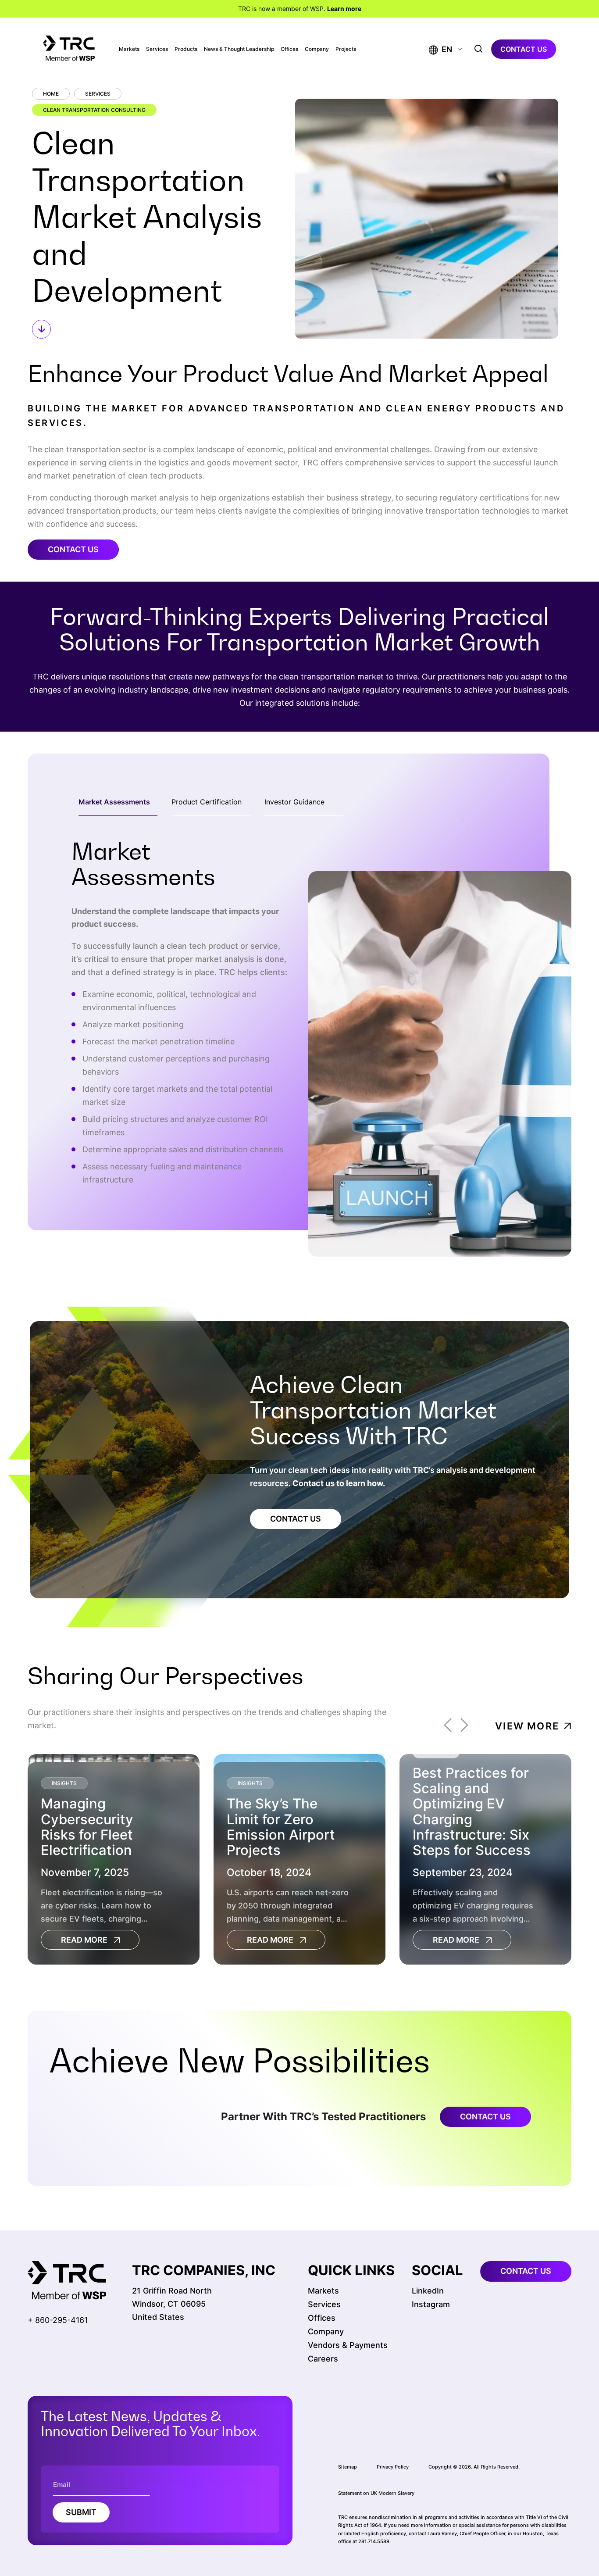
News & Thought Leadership (239, 49)
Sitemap (348, 2467)
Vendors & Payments (348, 2345)
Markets (129, 49)
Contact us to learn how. (339, 1483)
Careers (323, 2359)
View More (527, 1726)
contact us (524, 49)
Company (317, 49)
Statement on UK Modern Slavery (376, 2493)
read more (84, 1940)
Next (464, 1726)
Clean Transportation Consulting (94, 110)
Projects (346, 49)
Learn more (344, 9)
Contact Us (73, 549)
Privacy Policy (393, 2467)
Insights (64, 1783)
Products (186, 49)
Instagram (431, 2304)
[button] (440, 49)
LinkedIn (428, 2291)
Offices (289, 49)
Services (157, 49)
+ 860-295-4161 (58, 2320)
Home (51, 94)
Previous (448, 1726)
